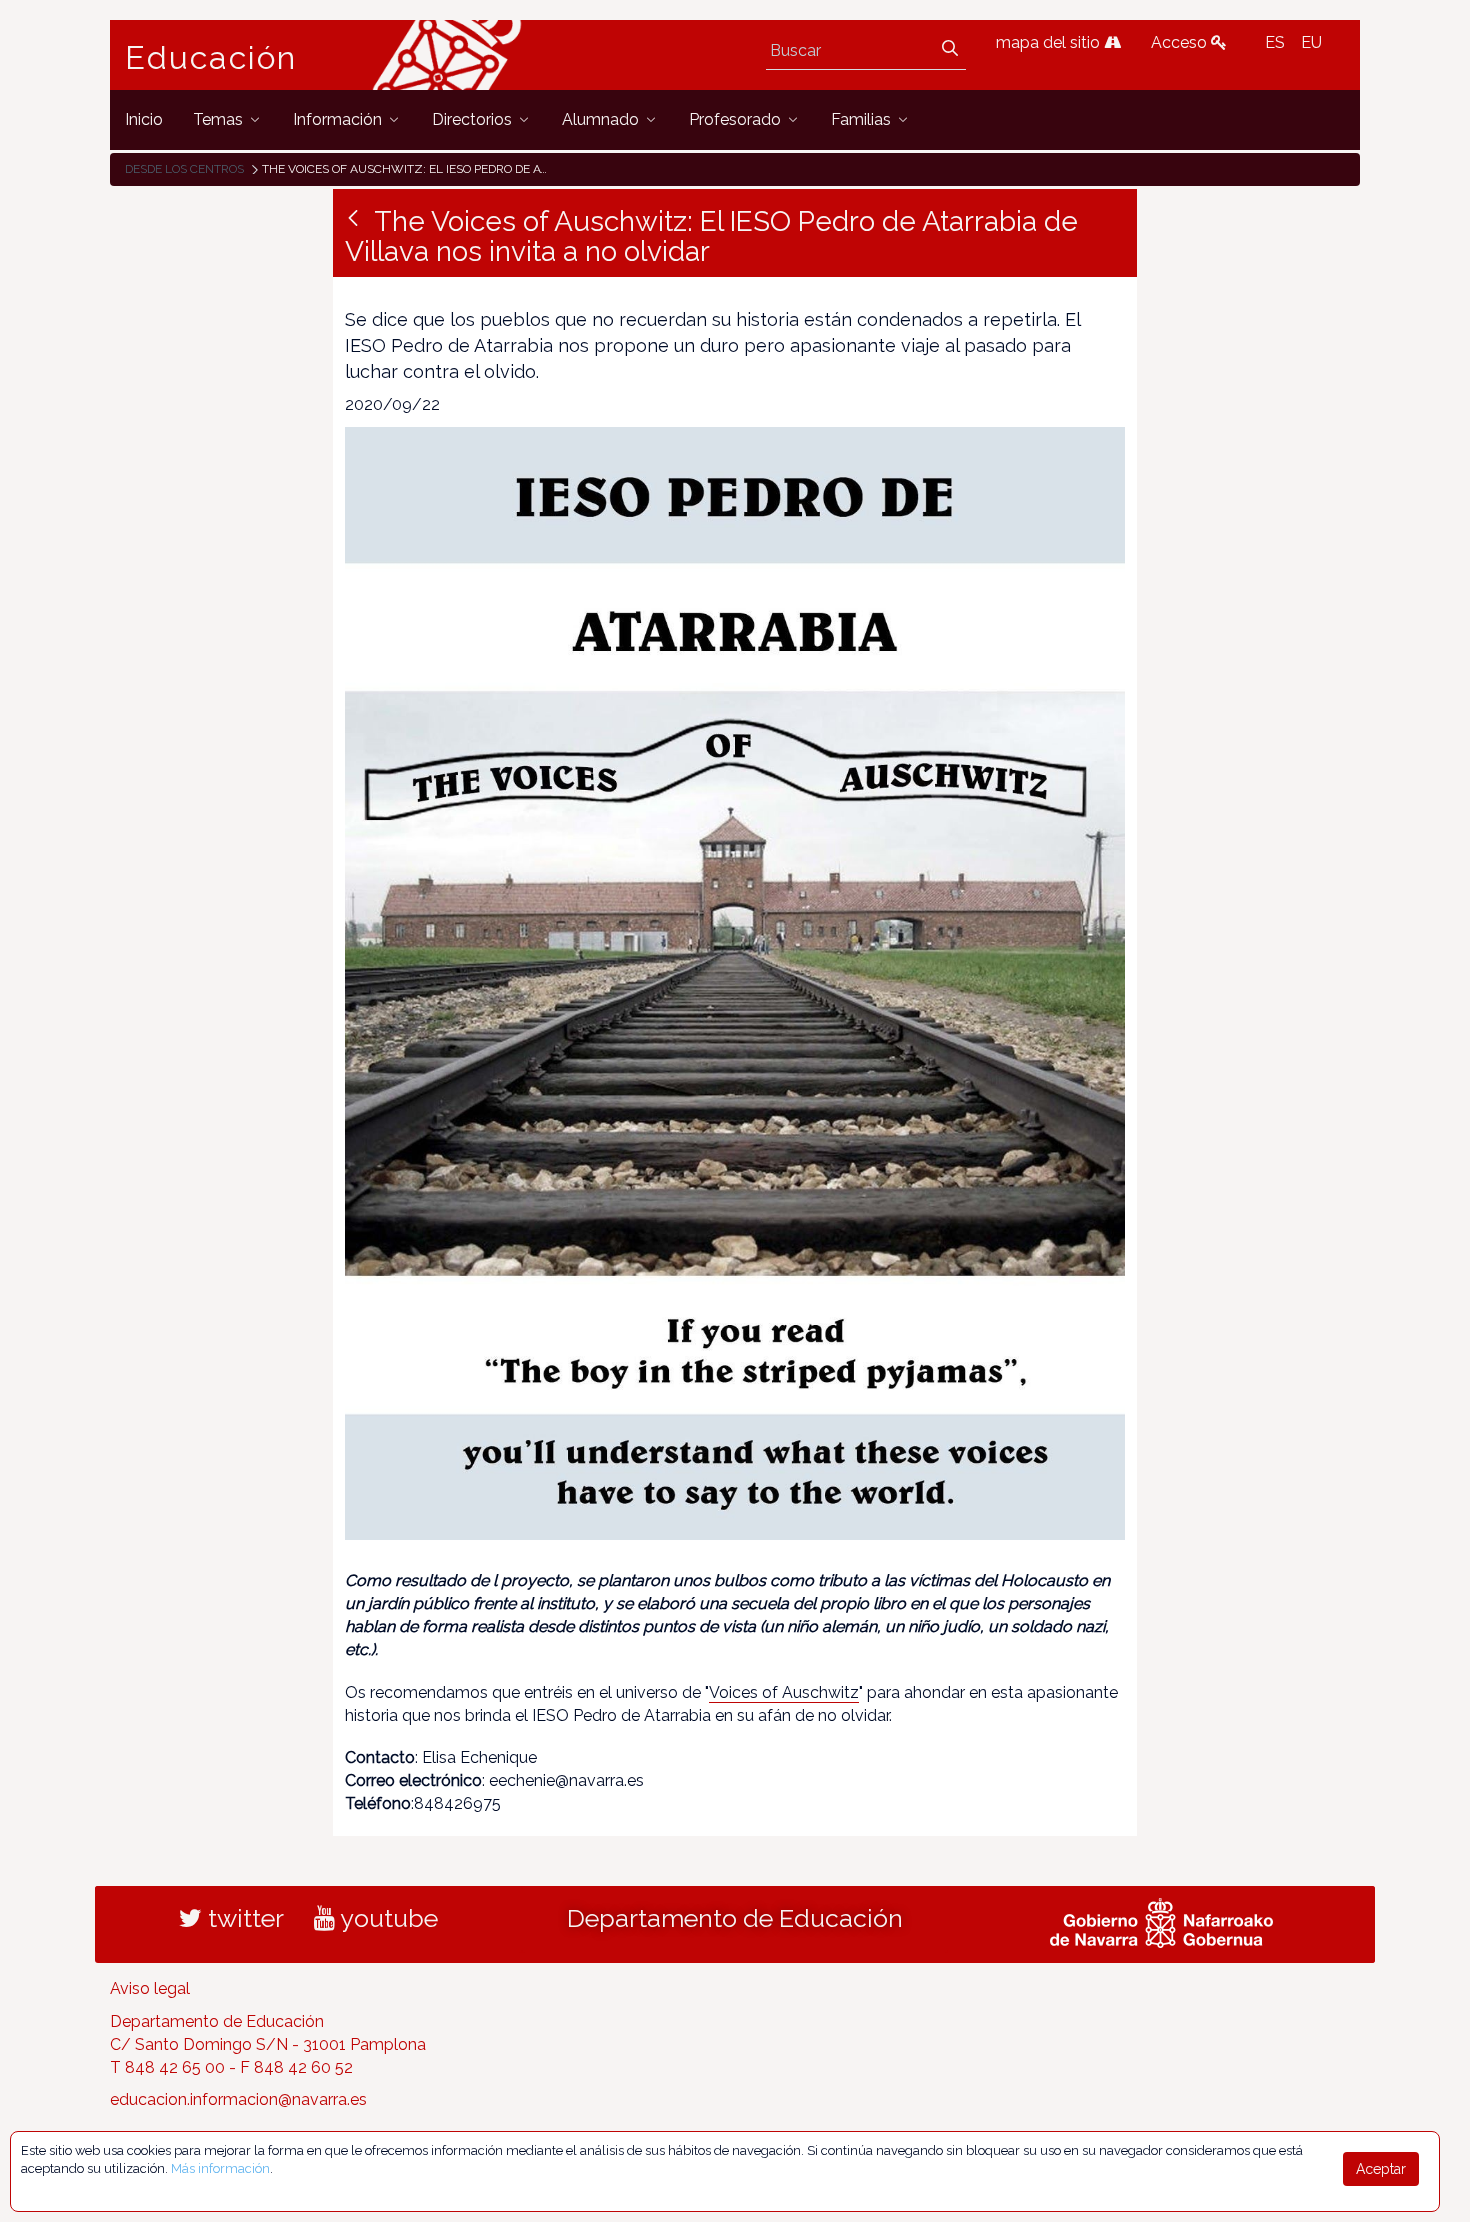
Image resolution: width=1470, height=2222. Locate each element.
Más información (220, 2168)
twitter (243, 1918)
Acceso (1181, 42)
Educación (211, 58)
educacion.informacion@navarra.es (238, 2099)
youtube (386, 1918)
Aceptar (1381, 2169)
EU (1311, 42)
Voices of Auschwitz (784, 1692)
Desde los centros (184, 169)
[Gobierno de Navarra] (1161, 1920)
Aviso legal (150, 1988)
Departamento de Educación (735, 1918)
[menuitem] (144, 119)
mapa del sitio (1050, 42)
